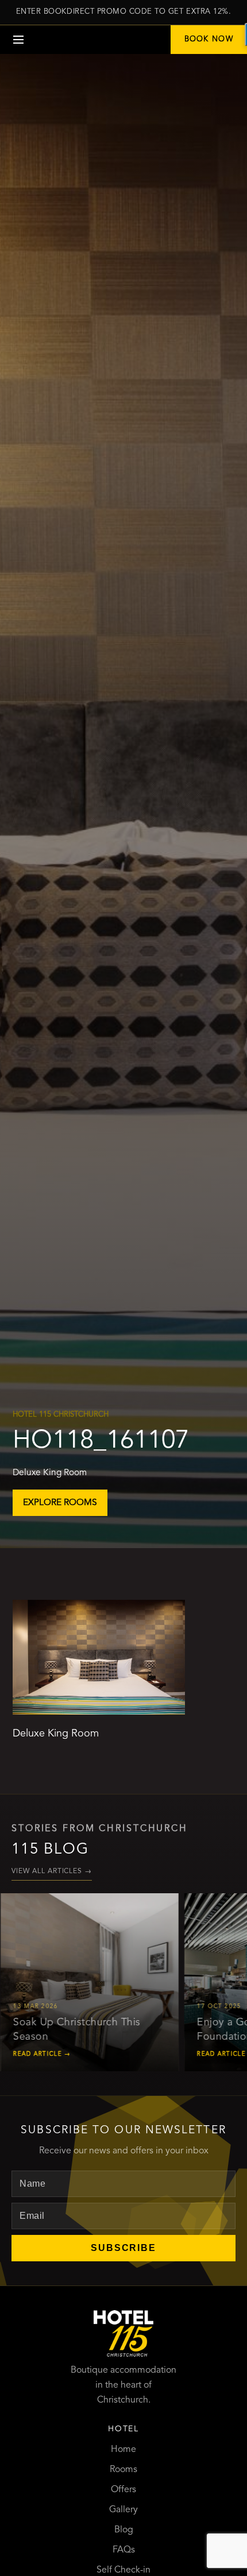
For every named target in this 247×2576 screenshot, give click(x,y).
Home (123, 2450)
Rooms (123, 2470)
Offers (123, 2490)
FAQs (124, 2550)
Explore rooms (60, 1503)
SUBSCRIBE (123, 2248)
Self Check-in (123, 2570)
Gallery (123, 2510)
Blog (124, 2530)
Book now (209, 39)
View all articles (52, 1871)
